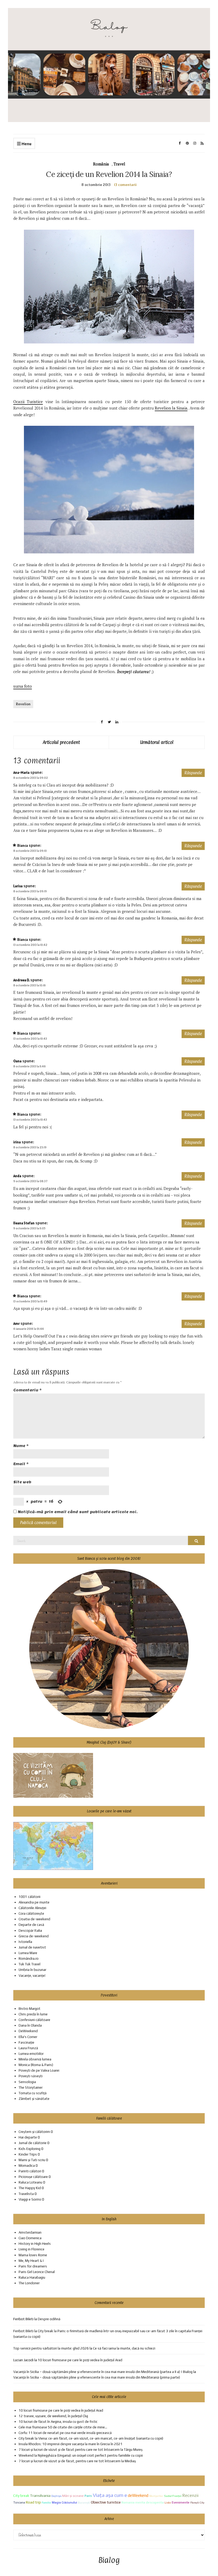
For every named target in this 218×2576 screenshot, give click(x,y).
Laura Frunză (28, 2048)
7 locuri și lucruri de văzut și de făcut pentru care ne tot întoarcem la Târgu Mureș (81, 2450)
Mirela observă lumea (35, 2059)
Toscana (19, 2502)
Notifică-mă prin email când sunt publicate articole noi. (78, 1512)
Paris (88, 2496)
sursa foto (23, 686)
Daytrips (56, 2496)
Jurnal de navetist (32, 1947)
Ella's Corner (28, 2037)
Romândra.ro (29, 1959)
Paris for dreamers (33, 2266)
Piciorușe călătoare (33, 2177)
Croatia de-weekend (34, 1919)
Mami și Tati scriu (32, 2160)
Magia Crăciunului (64, 2502)
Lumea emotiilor (31, 2054)
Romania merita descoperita (143, 2502)
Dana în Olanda (30, 2025)
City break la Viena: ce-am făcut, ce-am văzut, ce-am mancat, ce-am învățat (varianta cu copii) (91, 2438)
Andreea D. (21, 980)
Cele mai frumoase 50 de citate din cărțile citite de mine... (63, 2427)
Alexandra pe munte (34, 1902)
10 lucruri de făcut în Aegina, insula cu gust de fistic (58, 2422)
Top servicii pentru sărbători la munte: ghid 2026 (51, 2348)
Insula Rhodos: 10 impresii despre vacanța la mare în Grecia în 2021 (71, 2444)
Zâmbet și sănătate (34, 2099)
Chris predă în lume (33, 2014)
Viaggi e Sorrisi (30, 2199)
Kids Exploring (30, 2149)
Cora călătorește (31, 1913)
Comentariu (28, 1390)
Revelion (23, 704)
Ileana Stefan (24, 1223)
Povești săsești (31, 2076)
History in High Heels (35, 2244)
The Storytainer (31, 2087)
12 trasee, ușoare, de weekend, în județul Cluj (53, 2416)
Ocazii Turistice (28, 402)
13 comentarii (125, 185)
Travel (119, 164)
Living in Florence (32, 2249)
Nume (21, 1446)
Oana (17, 1061)
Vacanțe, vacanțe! (32, 1976)
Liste (168, 2502)
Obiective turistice (106, 2502)
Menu (26, 144)
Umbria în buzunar (32, 1970)
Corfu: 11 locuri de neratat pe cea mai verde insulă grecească (65, 2433)
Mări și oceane (73, 2496)
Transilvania (40, 2495)
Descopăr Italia (30, 1931)
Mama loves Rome (33, 2255)
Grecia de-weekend (34, 1936)
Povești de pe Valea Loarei (39, 2070)
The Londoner (29, 2283)
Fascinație (26, 2042)
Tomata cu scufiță (33, 2093)
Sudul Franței (173, 2496)
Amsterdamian (30, 2232)
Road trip (33, 2502)
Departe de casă (31, 1925)
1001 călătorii (30, 1897)
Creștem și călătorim (34, 2132)
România (101, 164)
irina (17, 1142)
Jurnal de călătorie (33, 2143)
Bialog (109, 2560)
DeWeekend (28, 2031)
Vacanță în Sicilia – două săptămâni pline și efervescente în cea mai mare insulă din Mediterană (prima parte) (97, 2377)
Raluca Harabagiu (32, 2277)
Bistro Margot (30, 2009)
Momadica (27, 2166)
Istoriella (25, 1942)
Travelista (26, 2194)
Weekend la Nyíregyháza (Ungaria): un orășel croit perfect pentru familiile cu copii (81, 2455)
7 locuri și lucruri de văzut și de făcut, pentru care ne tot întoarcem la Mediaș (78, 2461)
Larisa (18, 886)
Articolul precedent (61, 742)
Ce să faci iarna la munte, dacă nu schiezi (124, 2348)
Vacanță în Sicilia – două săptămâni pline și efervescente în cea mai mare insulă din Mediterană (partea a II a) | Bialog (103, 2372)
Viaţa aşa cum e (110, 2495)
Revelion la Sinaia (171, 408)
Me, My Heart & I (31, 2261)
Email (21, 1464)
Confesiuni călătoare (34, 2020)
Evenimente (181, 2502)
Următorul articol (157, 742)
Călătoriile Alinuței (32, 1908)
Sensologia (27, 2082)
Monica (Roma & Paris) (36, 2065)
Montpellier (156, 2496)
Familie (46, 2502)
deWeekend (138, 2495)
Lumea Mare (28, 1953)
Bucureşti (84, 2502)
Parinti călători (30, 2171)
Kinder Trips (28, 2154)
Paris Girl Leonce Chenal (37, 2272)
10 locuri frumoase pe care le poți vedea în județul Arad (80, 2360)
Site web (22, 1482)
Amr (16, 1324)
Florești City (197, 2503)
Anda (17, 1176)
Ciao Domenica (30, 2238)
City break (21, 2496)
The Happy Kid (30, 2188)
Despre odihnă (49, 2319)
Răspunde (193, 773)
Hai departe (28, 2137)
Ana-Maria (21, 773)
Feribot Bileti (23, 2331)
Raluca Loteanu (30, 2182)
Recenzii (190, 2495)
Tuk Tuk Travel (30, 1964)
